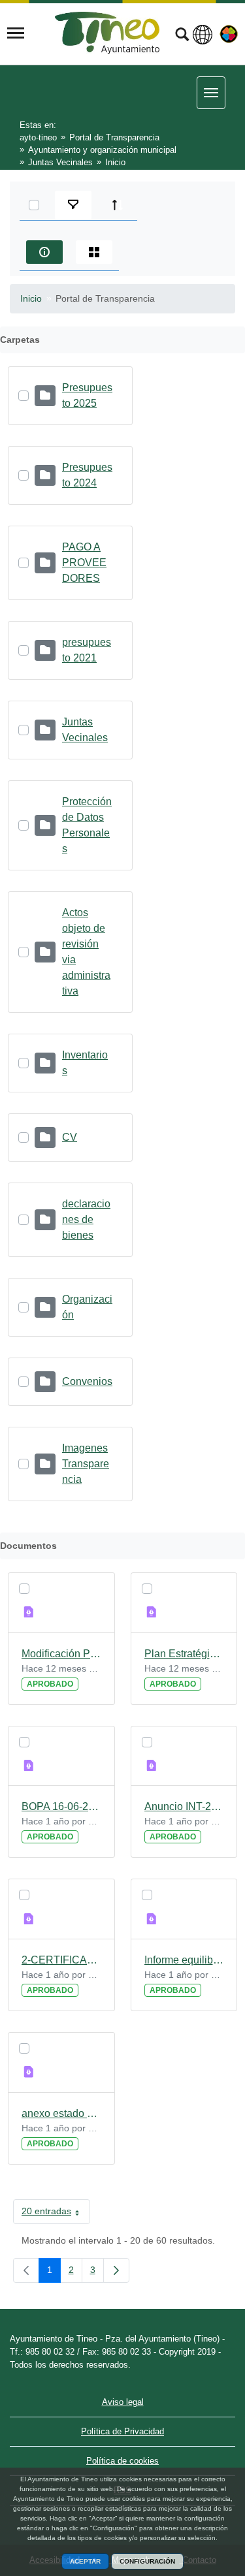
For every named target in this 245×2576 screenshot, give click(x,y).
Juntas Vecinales (85, 730)
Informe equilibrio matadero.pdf (184, 1960)
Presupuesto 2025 (87, 395)
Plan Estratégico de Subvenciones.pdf (184, 1654)
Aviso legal (123, 2402)
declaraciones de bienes (86, 1219)
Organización (87, 1307)
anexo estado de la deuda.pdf (61, 2113)
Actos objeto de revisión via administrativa (86, 952)
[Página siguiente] (116, 2270)
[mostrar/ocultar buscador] (182, 36)
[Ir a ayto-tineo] (107, 33)
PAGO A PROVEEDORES (84, 563)
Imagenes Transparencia (86, 1464)
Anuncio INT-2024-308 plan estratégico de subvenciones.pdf (184, 1806)
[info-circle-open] (44, 252)
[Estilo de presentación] (94, 252)
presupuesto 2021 (87, 650)
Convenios (87, 1381)
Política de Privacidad (122, 2431)
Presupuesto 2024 (87, 475)
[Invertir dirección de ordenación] (118, 205)
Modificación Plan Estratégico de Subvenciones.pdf (61, 1654)
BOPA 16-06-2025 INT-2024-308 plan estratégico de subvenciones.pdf (61, 1806)
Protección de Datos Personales (87, 825)
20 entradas (56, 2214)
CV (70, 1137)
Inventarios (85, 1063)
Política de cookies (122, 2461)
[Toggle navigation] (16, 33)
